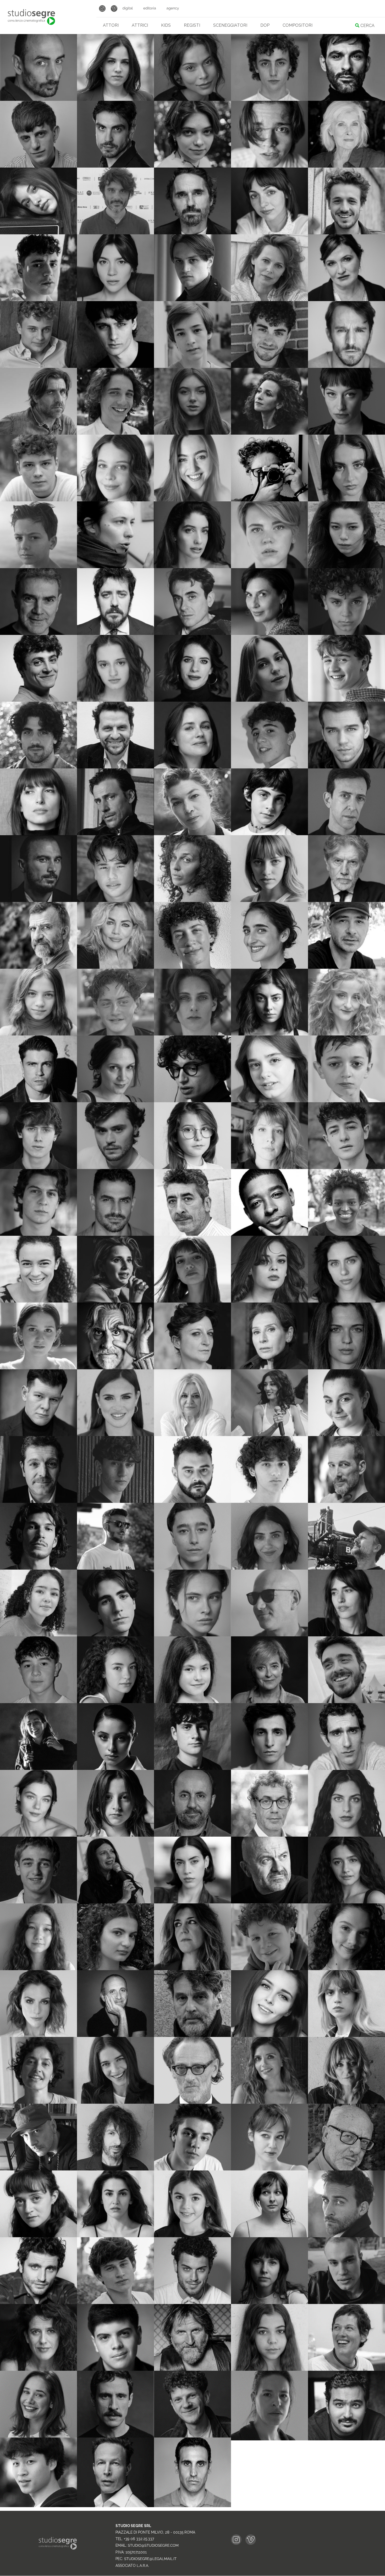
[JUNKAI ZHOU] (38, 2506)
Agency (173, 8)
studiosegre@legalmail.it (150, 2559)
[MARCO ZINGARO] (192, 2506)
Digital (128, 8)
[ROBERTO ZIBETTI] (115, 2506)
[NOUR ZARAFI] (346, 2439)
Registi (192, 25)
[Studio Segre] (31, 17)
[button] (70, 37)
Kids (166, 25)
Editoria (150, 8)
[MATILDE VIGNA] (269, 2439)
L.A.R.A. (143, 2566)
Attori (111, 25)
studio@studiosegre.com (153, 2546)
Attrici (140, 25)
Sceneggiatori (230, 25)
